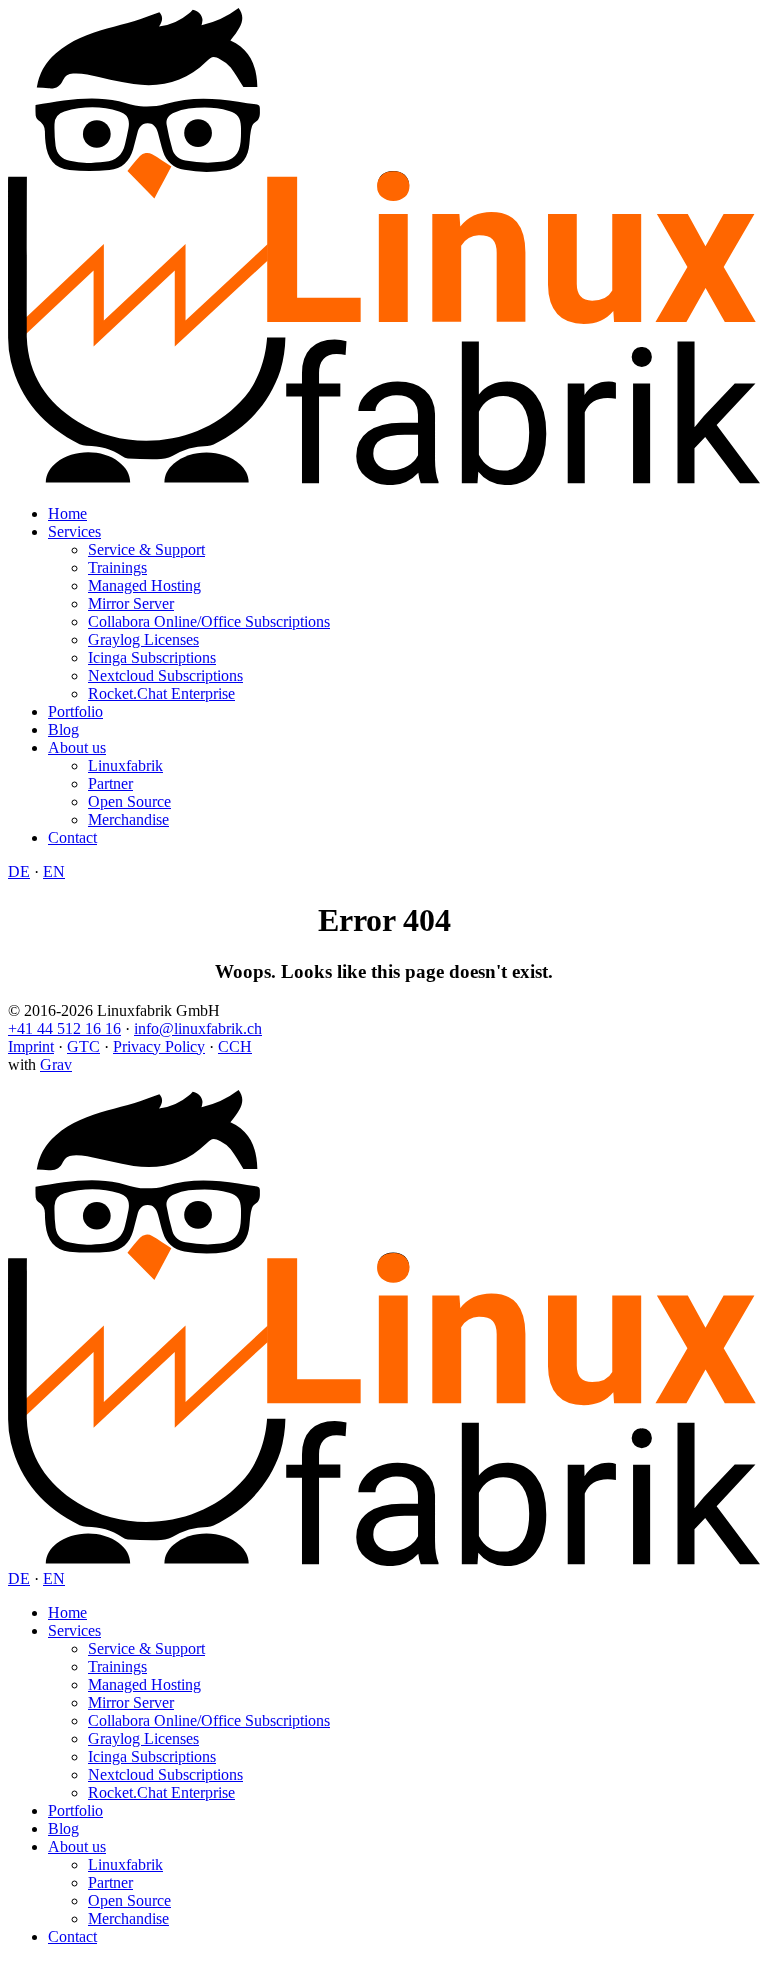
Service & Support (146, 549)
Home (67, 513)
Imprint (31, 1046)
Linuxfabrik (125, 765)
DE (19, 871)
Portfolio (75, 711)
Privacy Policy (159, 1046)
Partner (110, 783)
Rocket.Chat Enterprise (161, 693)
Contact (72, 837)
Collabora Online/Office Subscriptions (209, 621)
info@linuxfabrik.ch (198, 1028)
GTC (83, 1046)
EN (54, 871)
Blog (63, 729)
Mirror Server (131, 603)
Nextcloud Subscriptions (165, 675)
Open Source (129, 801)
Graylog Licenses (143, 639)
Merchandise (128, 819)
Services (74, 531)
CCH (235, 1046)
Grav (56, 1064)
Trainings (117, 567)
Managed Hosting (144, 585)
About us (77, 747)
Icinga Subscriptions (152, 657)
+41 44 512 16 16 (64, 1028)
